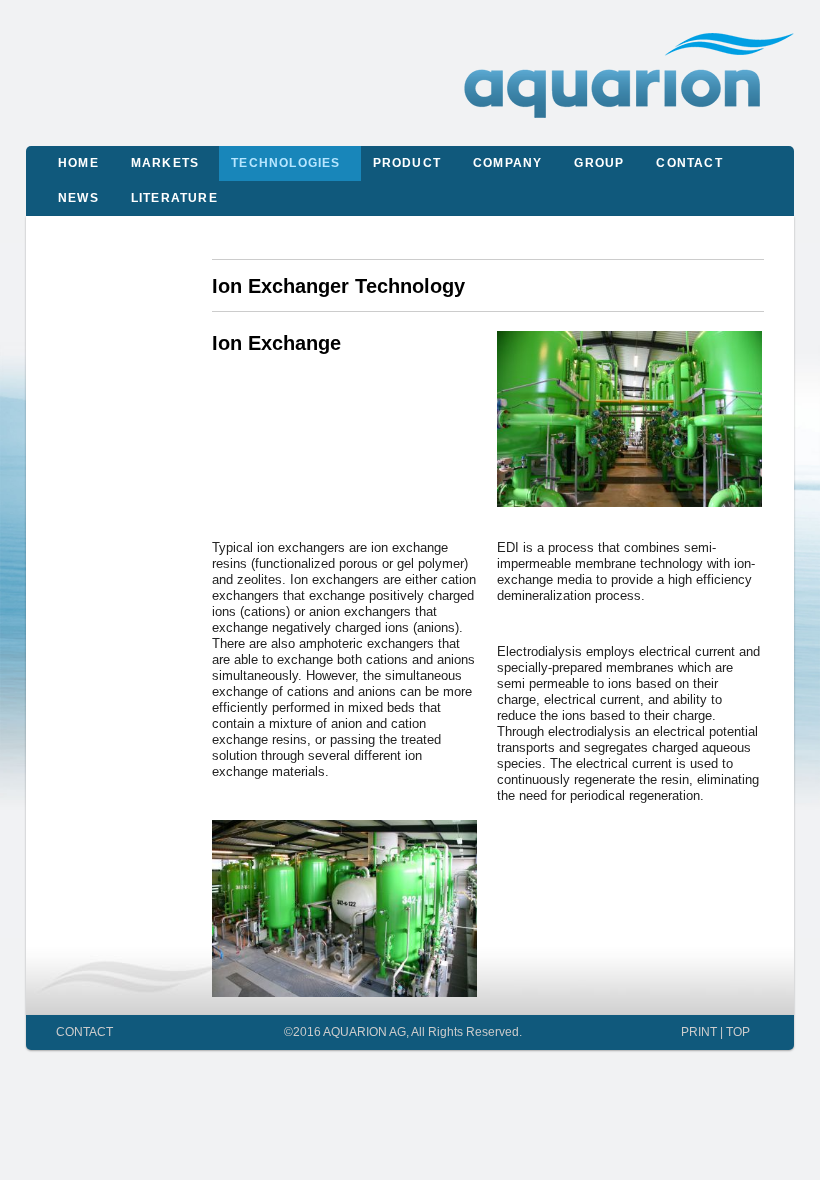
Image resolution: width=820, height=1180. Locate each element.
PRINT (699, 1031)
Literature (174, 198)
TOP (738, 1031)
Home (78, 163)
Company (507, 163)
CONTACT (84, 1031)
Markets (165, 163)
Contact (689, 163)
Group (599, 163)
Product (407, 163)
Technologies (285, 163)
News (78, 198)
